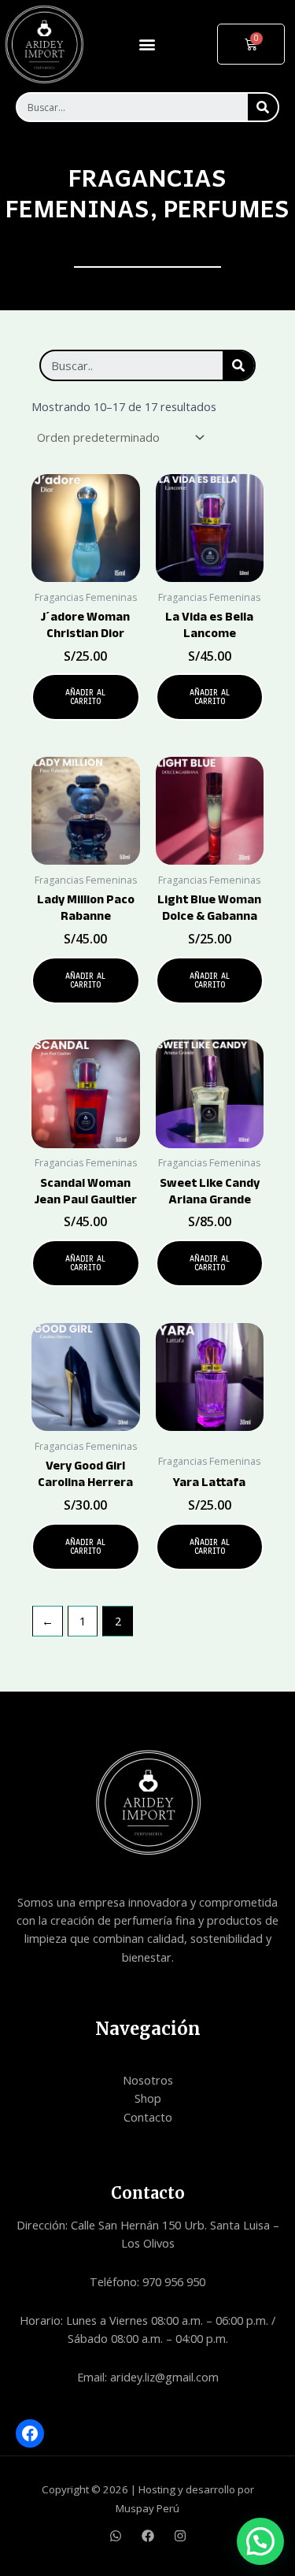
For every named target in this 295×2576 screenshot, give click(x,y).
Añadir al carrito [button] (85, 697)
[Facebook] (30, 2433)
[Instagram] (180, 2536)
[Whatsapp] (116, 2536)
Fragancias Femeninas (116, 192)
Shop (148, 2098)
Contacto (148, 2117)
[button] (147, 44)
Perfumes (227, 208)
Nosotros (148, 2080)
